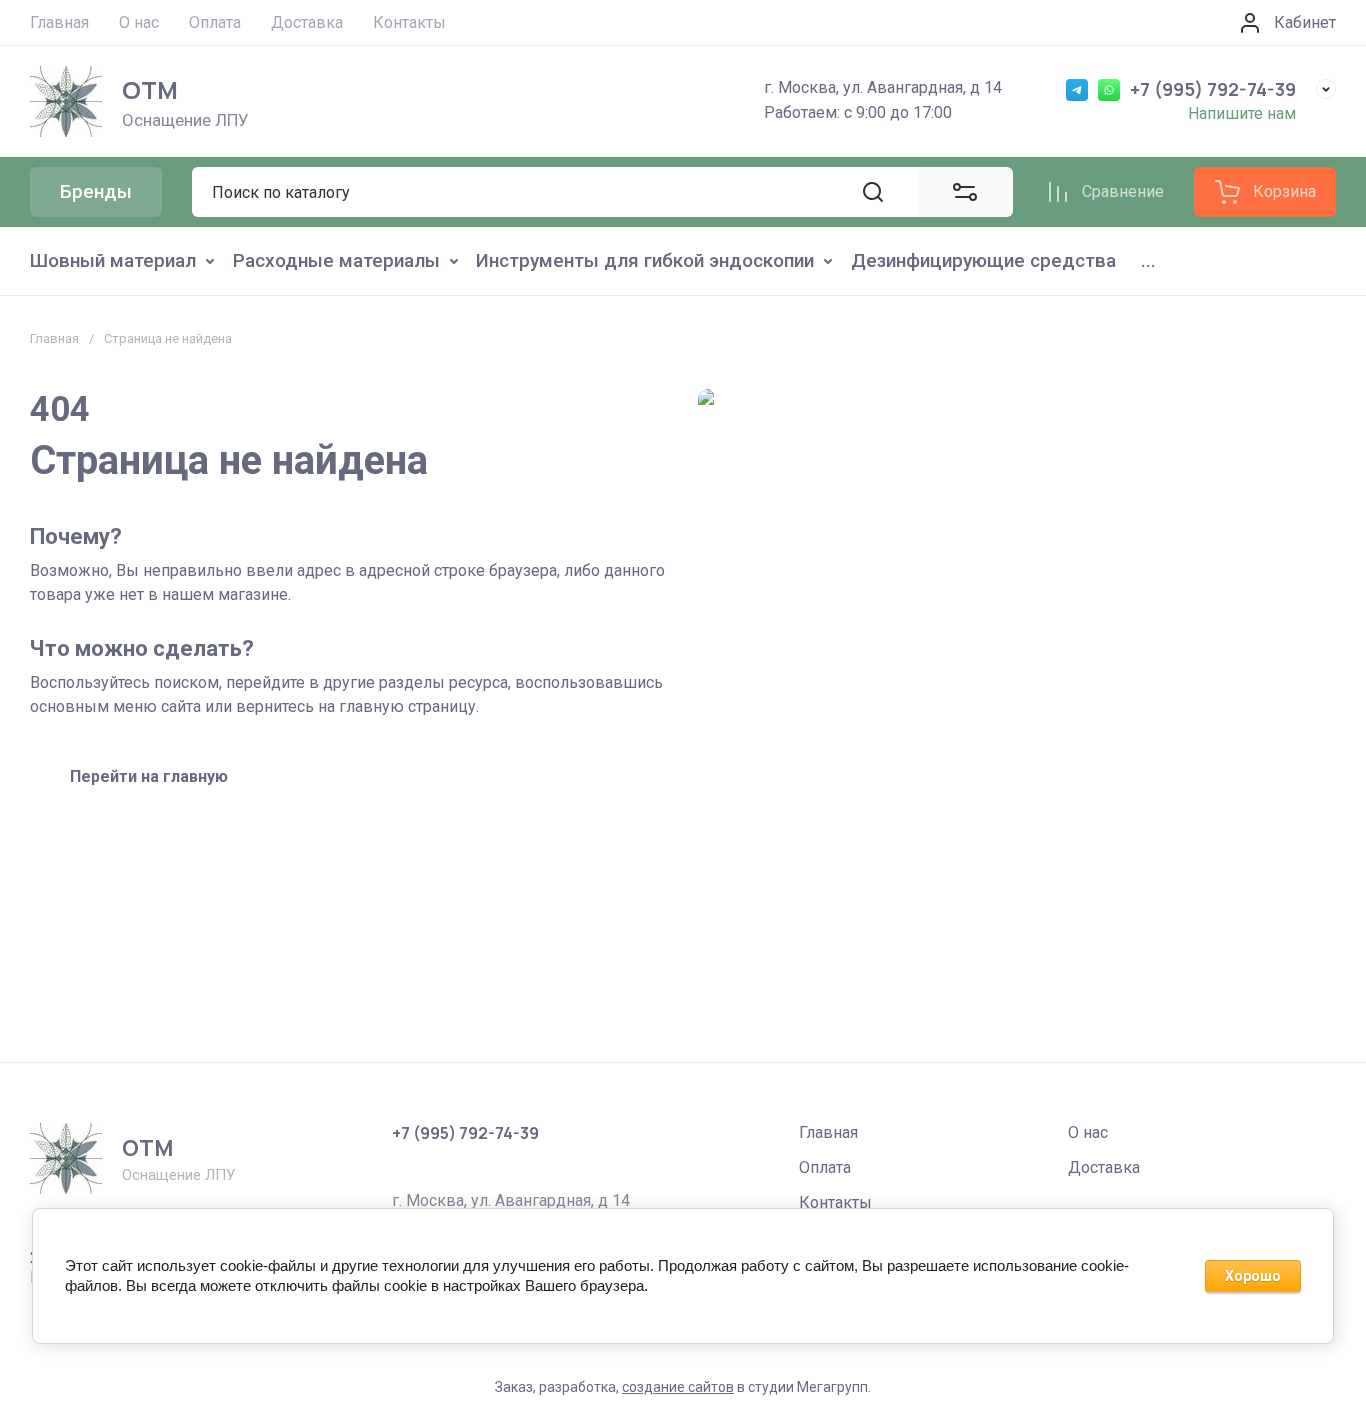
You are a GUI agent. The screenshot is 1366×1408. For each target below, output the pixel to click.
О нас (1088, 1132)
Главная (54, 338)
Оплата (825, 1167)
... (1148, 260)
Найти (873, 192)
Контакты (835, 1202)
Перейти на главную (149, 776)
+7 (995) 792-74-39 (1213, 89)
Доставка (1104, 1167)
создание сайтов (678, 1387)
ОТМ (150, 89)
